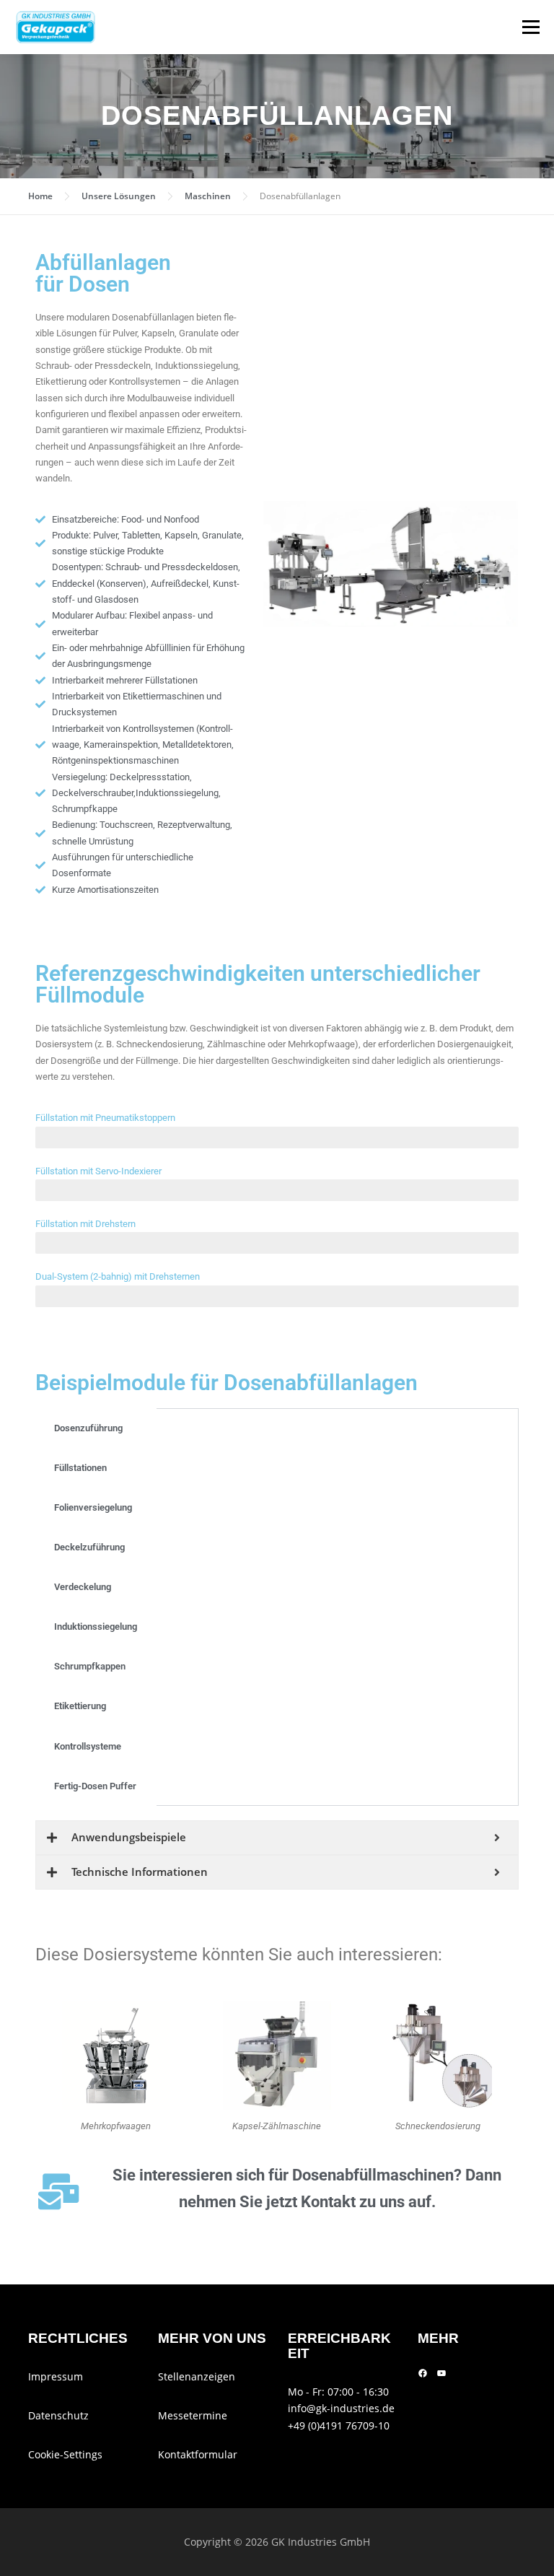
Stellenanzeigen (197, 2376)
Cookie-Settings (65, 2454)
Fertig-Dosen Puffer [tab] (95, 1786)
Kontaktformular (198, 2454)
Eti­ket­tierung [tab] (80, 1706)
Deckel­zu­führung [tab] (89, 1547)
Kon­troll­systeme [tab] (88, 1746)
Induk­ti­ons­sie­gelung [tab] (96, 1627)
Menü (531, 27)
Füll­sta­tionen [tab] (80, 1468)
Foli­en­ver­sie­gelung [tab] (93, 1507)
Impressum (56, 2376)
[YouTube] (441, 2373)
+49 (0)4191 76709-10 (339, 2426)
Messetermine (193, 2415)
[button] (280, 564)
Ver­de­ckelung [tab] (83, 1587)
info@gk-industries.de (341, 2408)
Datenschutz (58, 2415)
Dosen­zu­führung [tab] (88, 1428)
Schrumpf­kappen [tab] (90, 1666)
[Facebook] (423, 2373)
